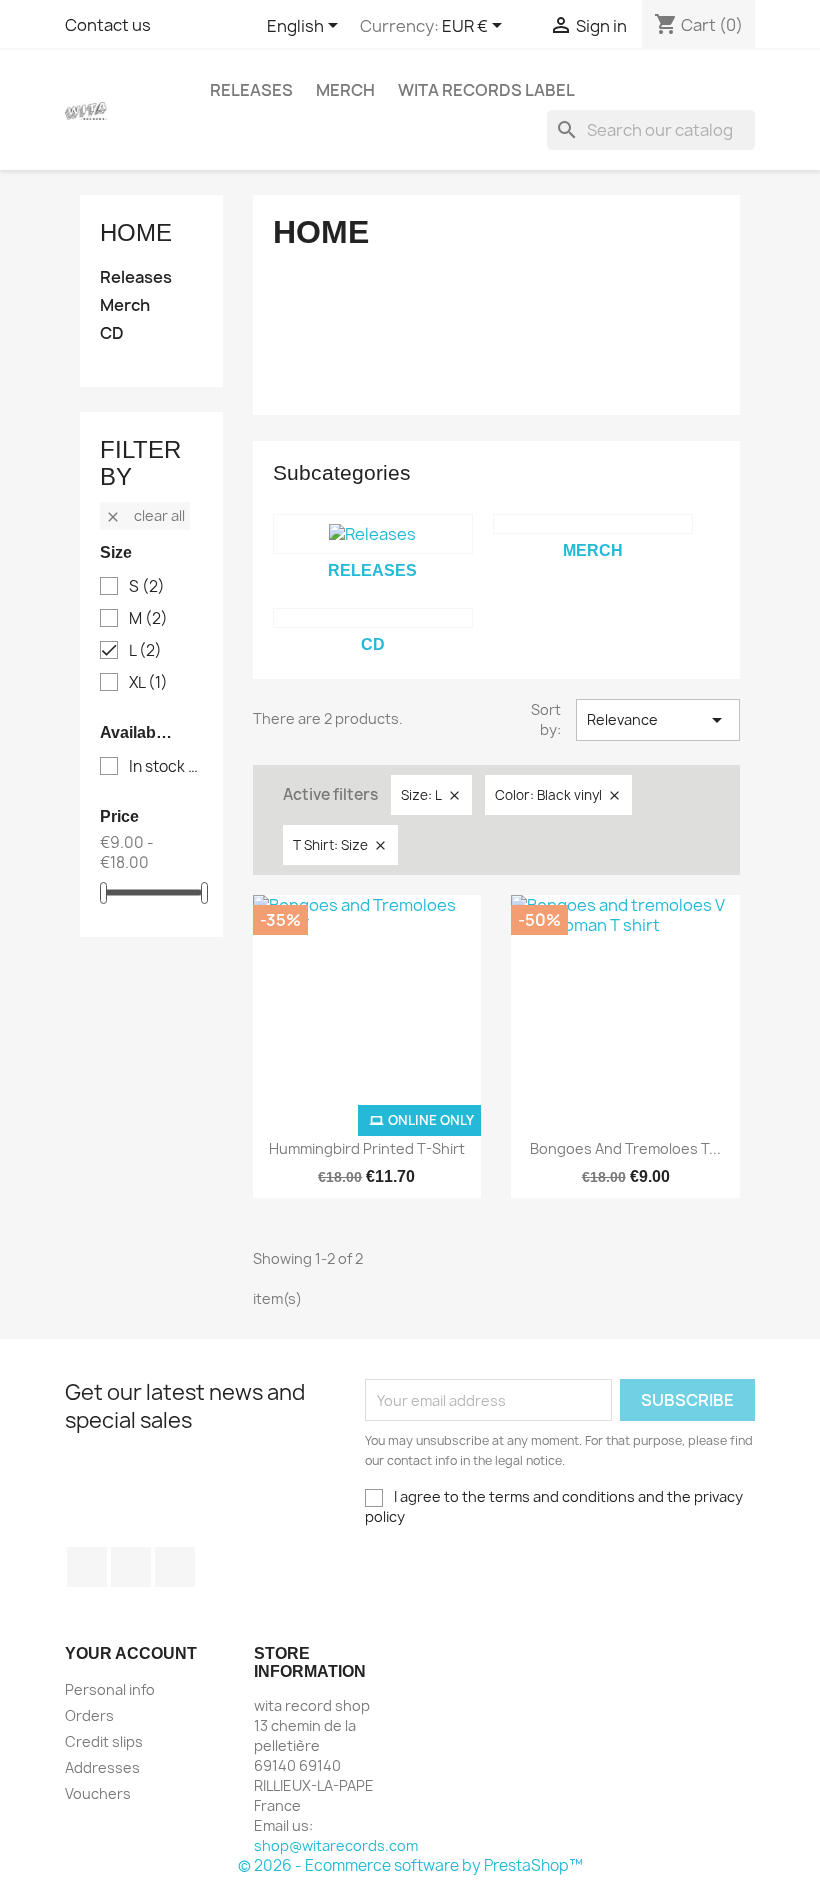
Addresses (102, 1767)
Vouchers (98, 1793)
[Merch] (593, 524)
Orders (89, 1715)
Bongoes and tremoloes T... (625, 1148)
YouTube (131, 1567)
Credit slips (104, 1741)
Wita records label (486, 90)
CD (112, 333)
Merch (345, 90)
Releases (251, 90)
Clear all (145, 515)
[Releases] (373, 534)
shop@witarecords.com (336, 1845)
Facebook (87, 1567)
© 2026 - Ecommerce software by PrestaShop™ (410, 1865)
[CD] (373, 618)
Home (136, 232)
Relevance (658, 720)
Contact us (108, 25)
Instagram (175, 1567)
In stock (165, 767)
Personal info (110, 1689)
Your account (131, 1653)
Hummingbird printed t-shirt (367, 1148)
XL (148, 683)
